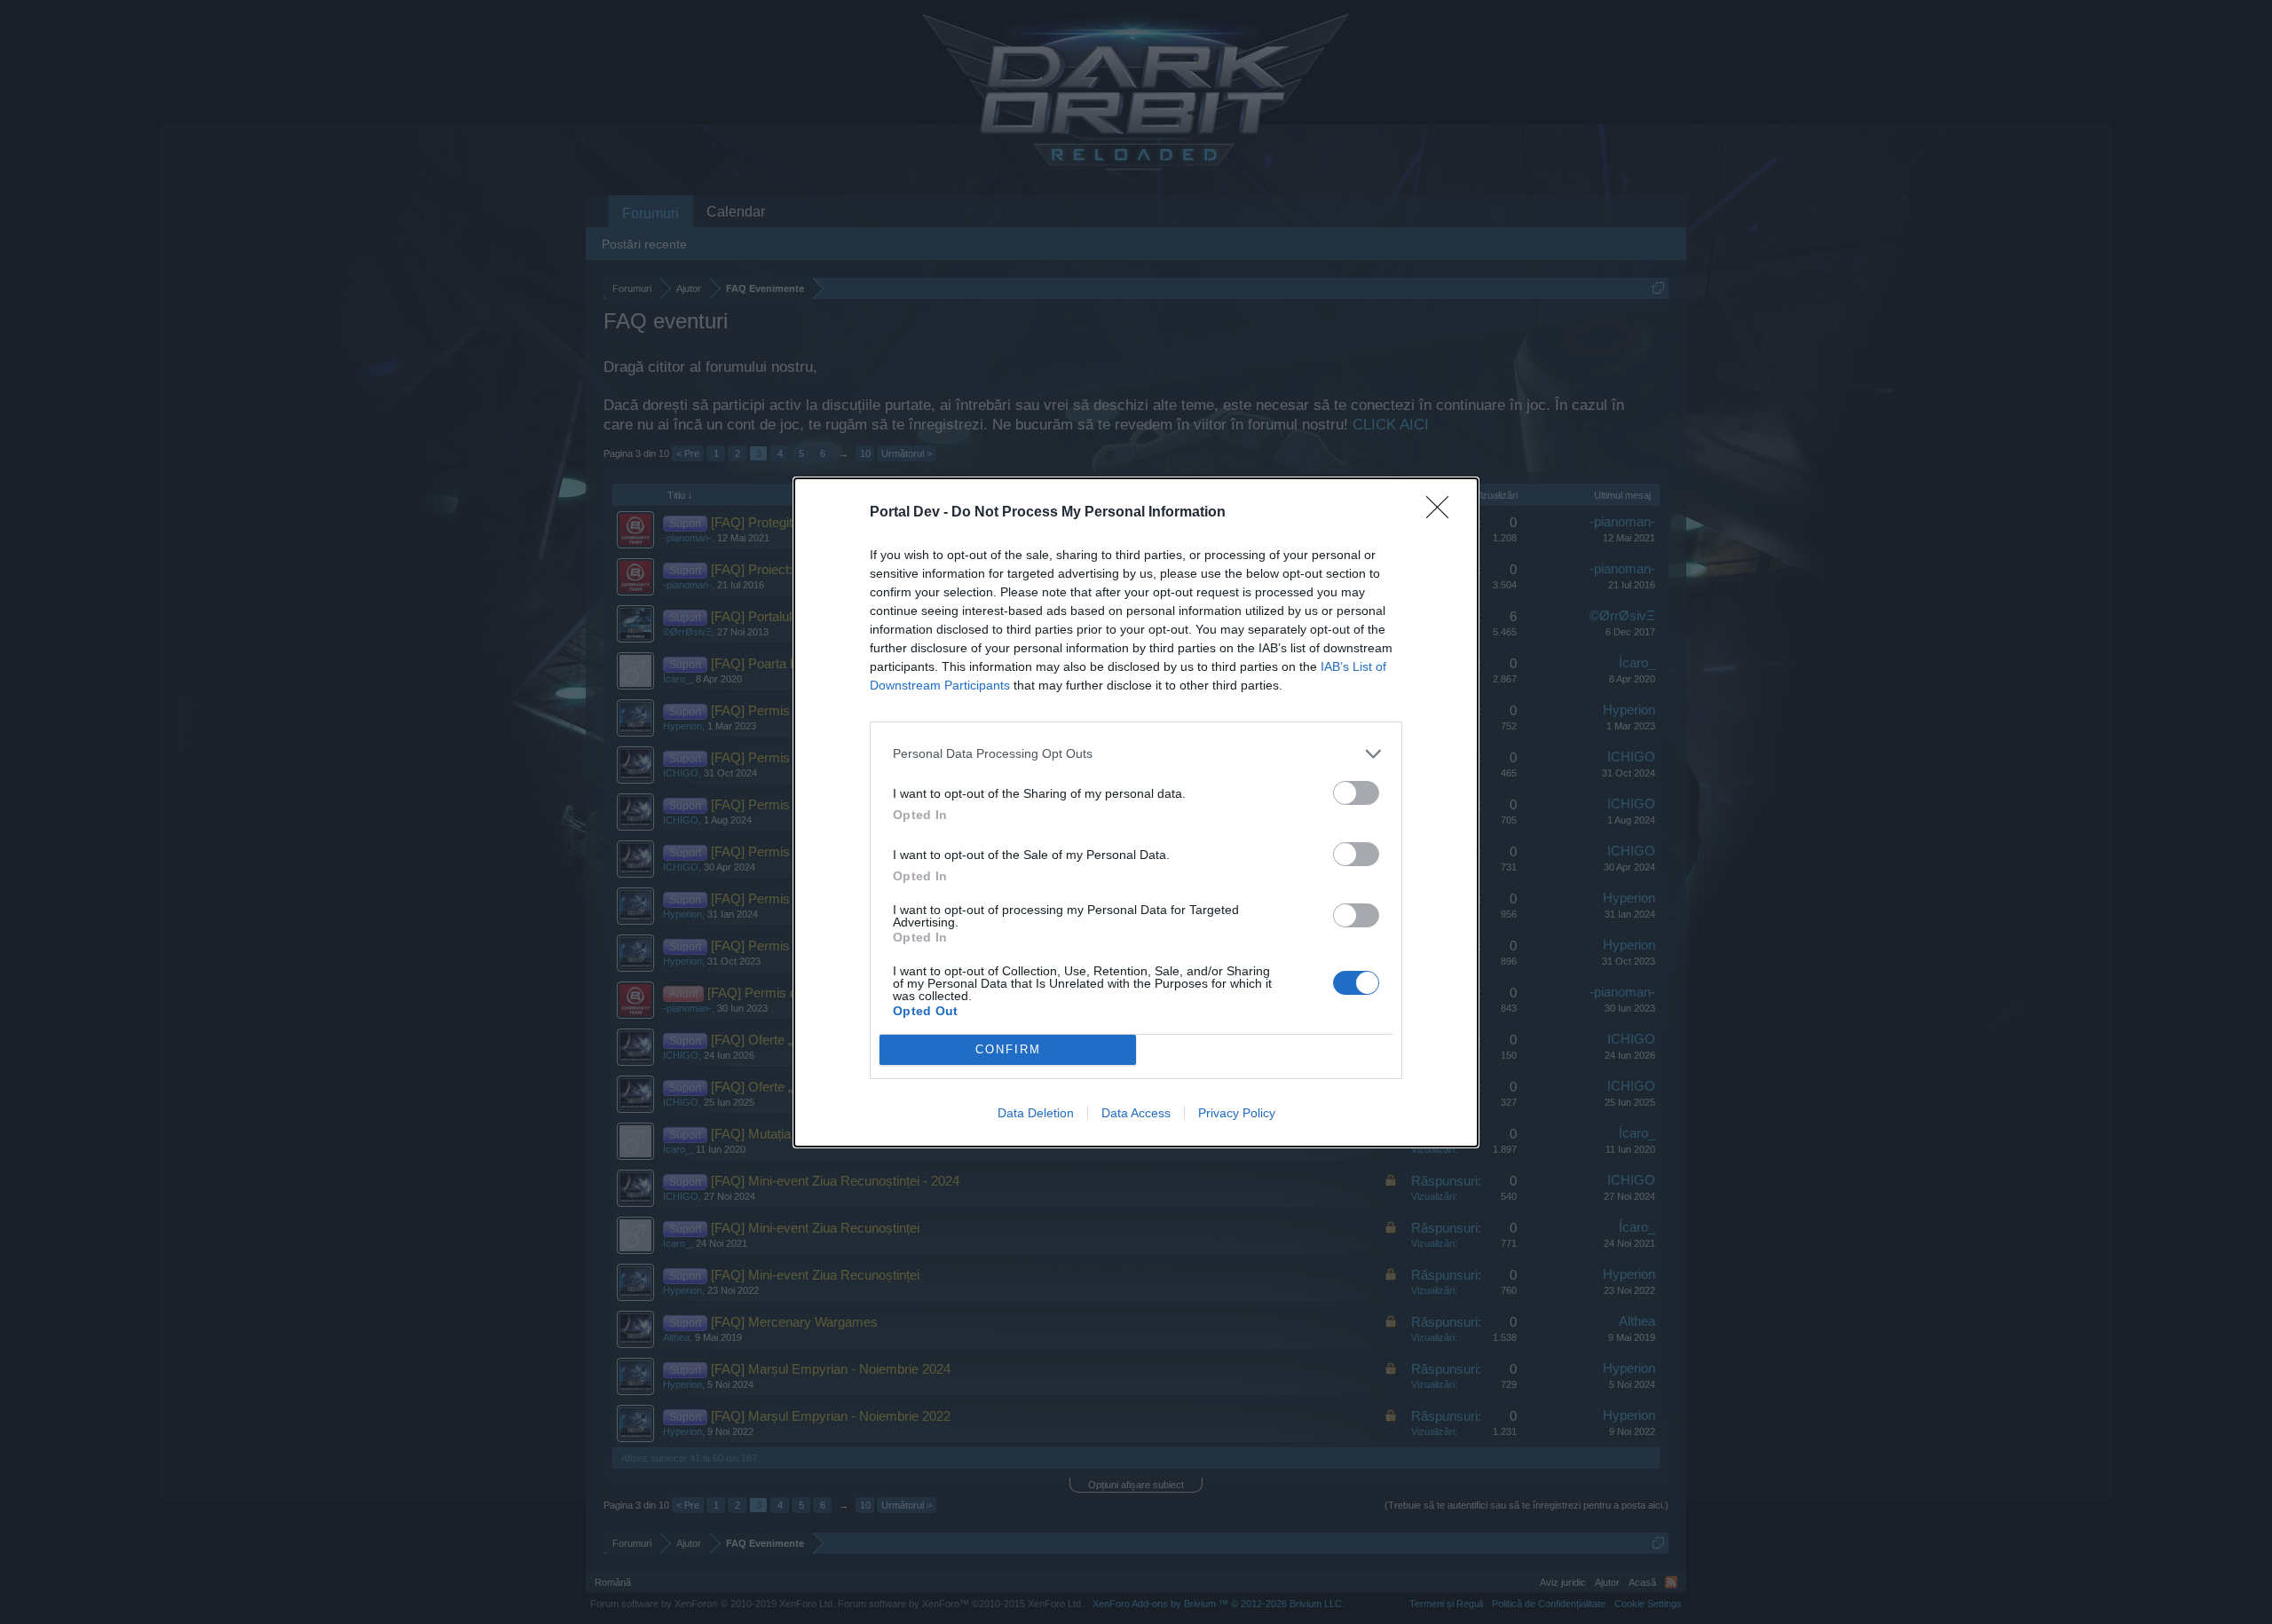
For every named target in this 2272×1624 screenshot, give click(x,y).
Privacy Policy (1237, 1113)
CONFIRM (1008, 1049)
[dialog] (1136, 812)
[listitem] (1136, 754)
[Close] (1443, 513)
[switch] (1356, 793)
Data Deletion (1036, 1113)
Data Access (1136, 1113)
